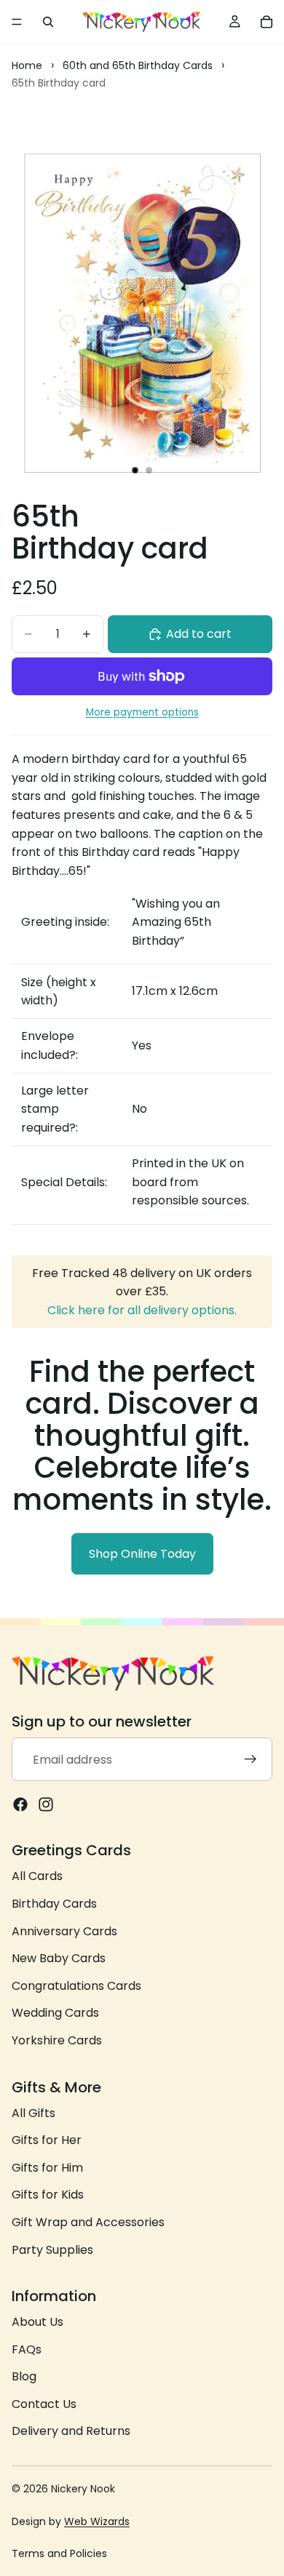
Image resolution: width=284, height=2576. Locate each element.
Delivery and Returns (71, 2432)
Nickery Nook (83, 2489)
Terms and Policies (59, 2553)
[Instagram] (46, 1805)
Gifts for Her (47, 2141)
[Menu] (17, 22)
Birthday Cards (54, 1904)
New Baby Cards (59, 1959)
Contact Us (44, 2404)
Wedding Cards (55, 2013)
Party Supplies (52, 2250)
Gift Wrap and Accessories (88, 2222)
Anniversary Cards (64, 1931)
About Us (38, 2323)
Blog (24, 2377)
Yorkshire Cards (57, 2040)
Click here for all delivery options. (142, 1310)
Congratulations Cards (76, 1986)
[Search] (48, 22)
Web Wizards (97, 2521)
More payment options (142, 712)
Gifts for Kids (48, 2195)
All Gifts (33, 2113)
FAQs (27, 2349)
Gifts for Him (47, 2168)
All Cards (37, 1877)
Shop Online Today (142, 1554)
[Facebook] (20, 1805)
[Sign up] (251, 1760)
